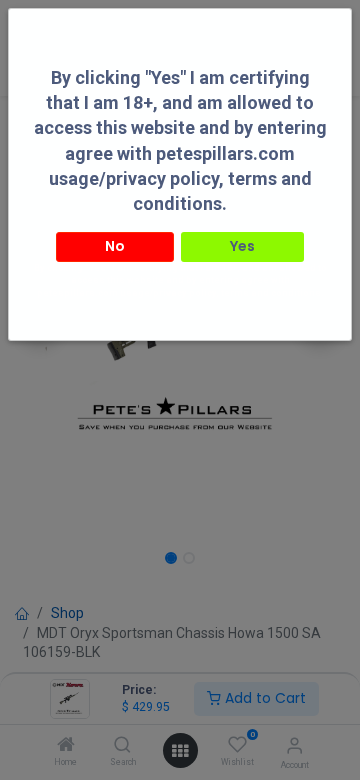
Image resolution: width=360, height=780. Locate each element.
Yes (242, 246)
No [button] (115, 246)
